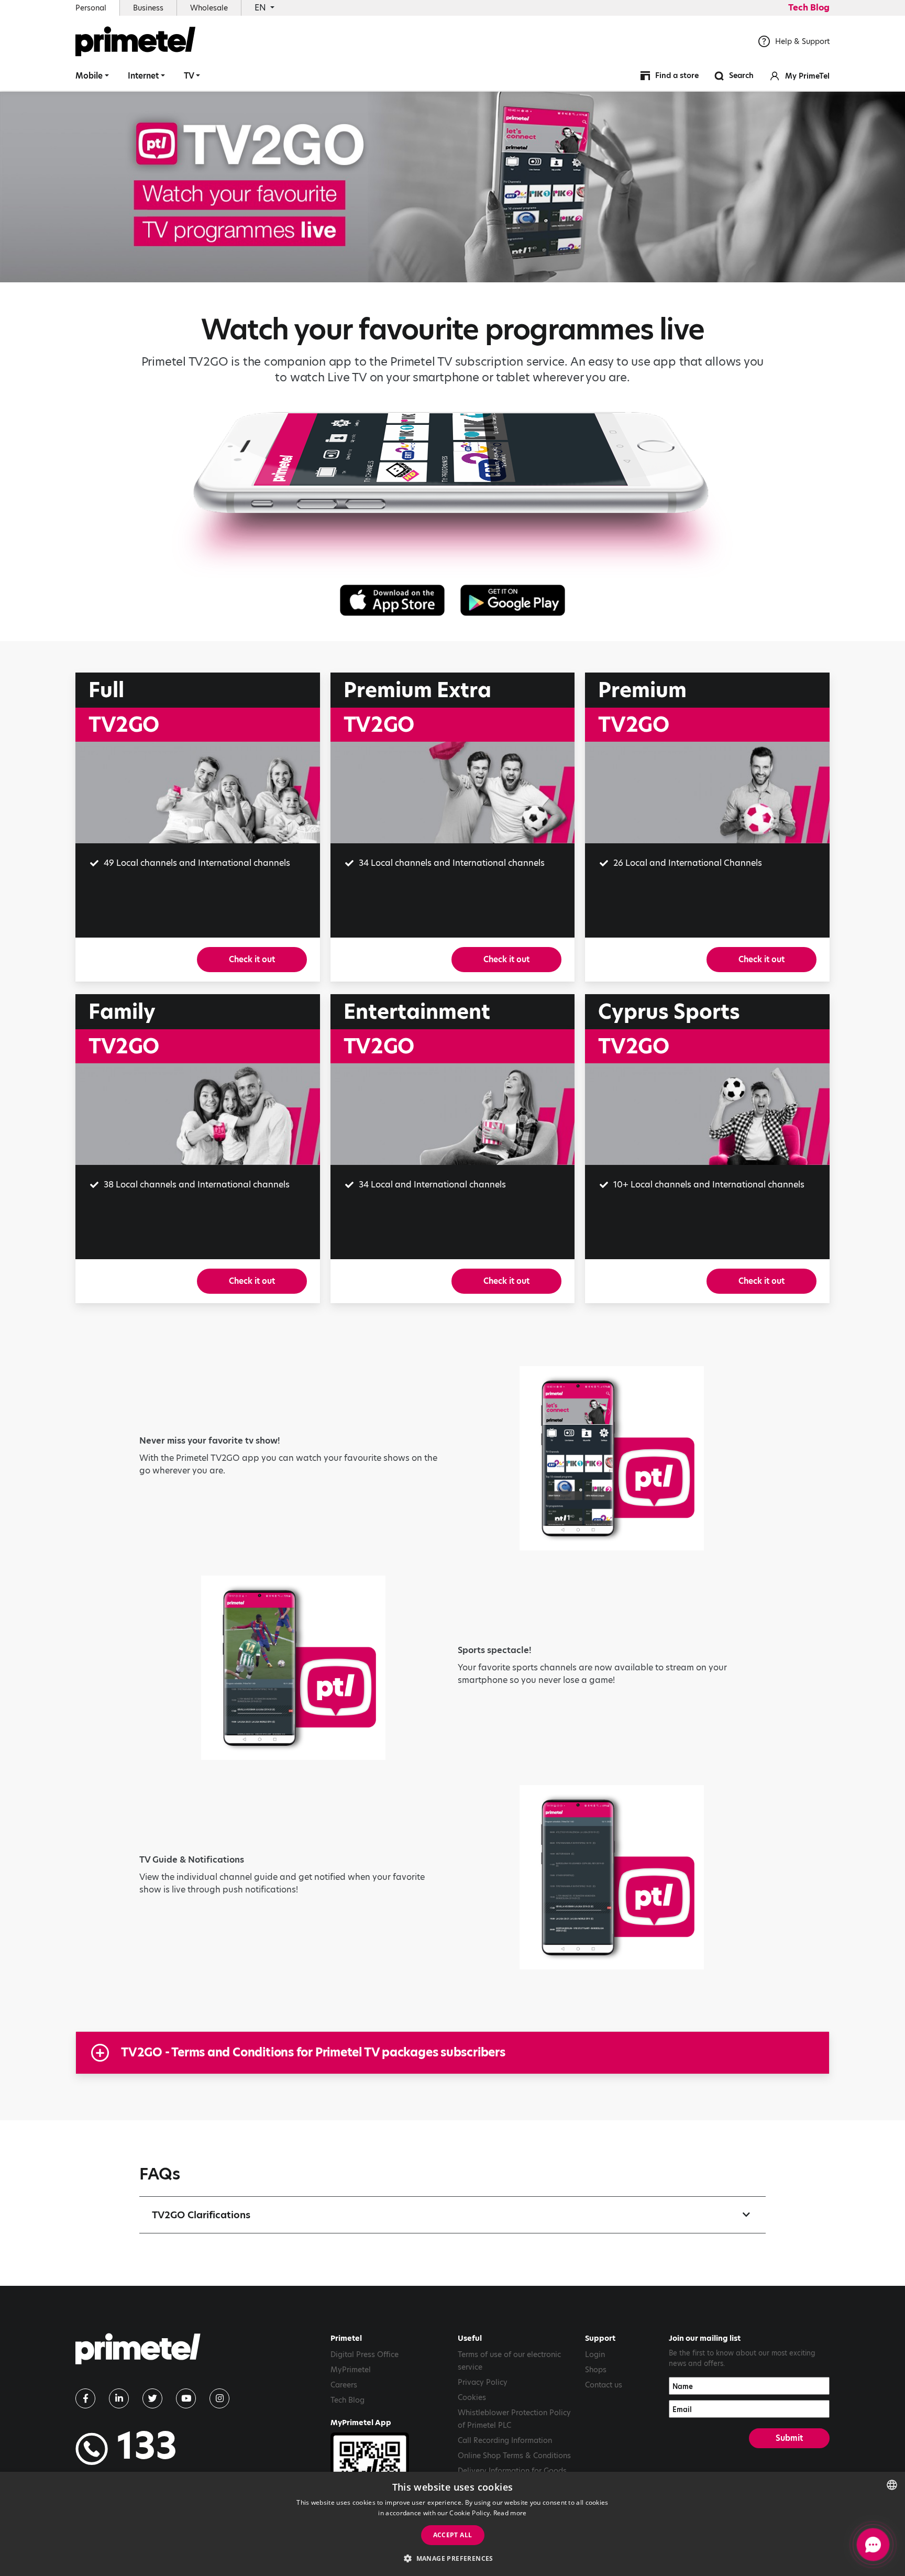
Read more (510, 2513)
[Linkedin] (119, 2398)
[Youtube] (186, 2398)
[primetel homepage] (136, 41)
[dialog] (452, 2524)
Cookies (472, 2397)
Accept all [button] (453, 2535)
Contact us (604, 2385)
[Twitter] (152, 2398)
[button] (452, 2558)
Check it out (252, 959)
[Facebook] (85, 2398)
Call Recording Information (505, 2440)
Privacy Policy (483, 2382)
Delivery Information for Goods (512, 2471)
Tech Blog (809, 8)
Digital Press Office (365, 2354)
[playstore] (513, 600)
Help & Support (802, 41)
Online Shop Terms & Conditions (514, 2456)
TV (189, 76)
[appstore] (392, 600)
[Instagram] (219, 2398)
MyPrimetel (351, 2370)
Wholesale (209, 8)
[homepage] (138, 2353)
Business (148, 8)
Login (595, 2354)
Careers (344, 2385)
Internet (143, 76)
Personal (91, 8)
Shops (596, 2370)
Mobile (89, 76)
